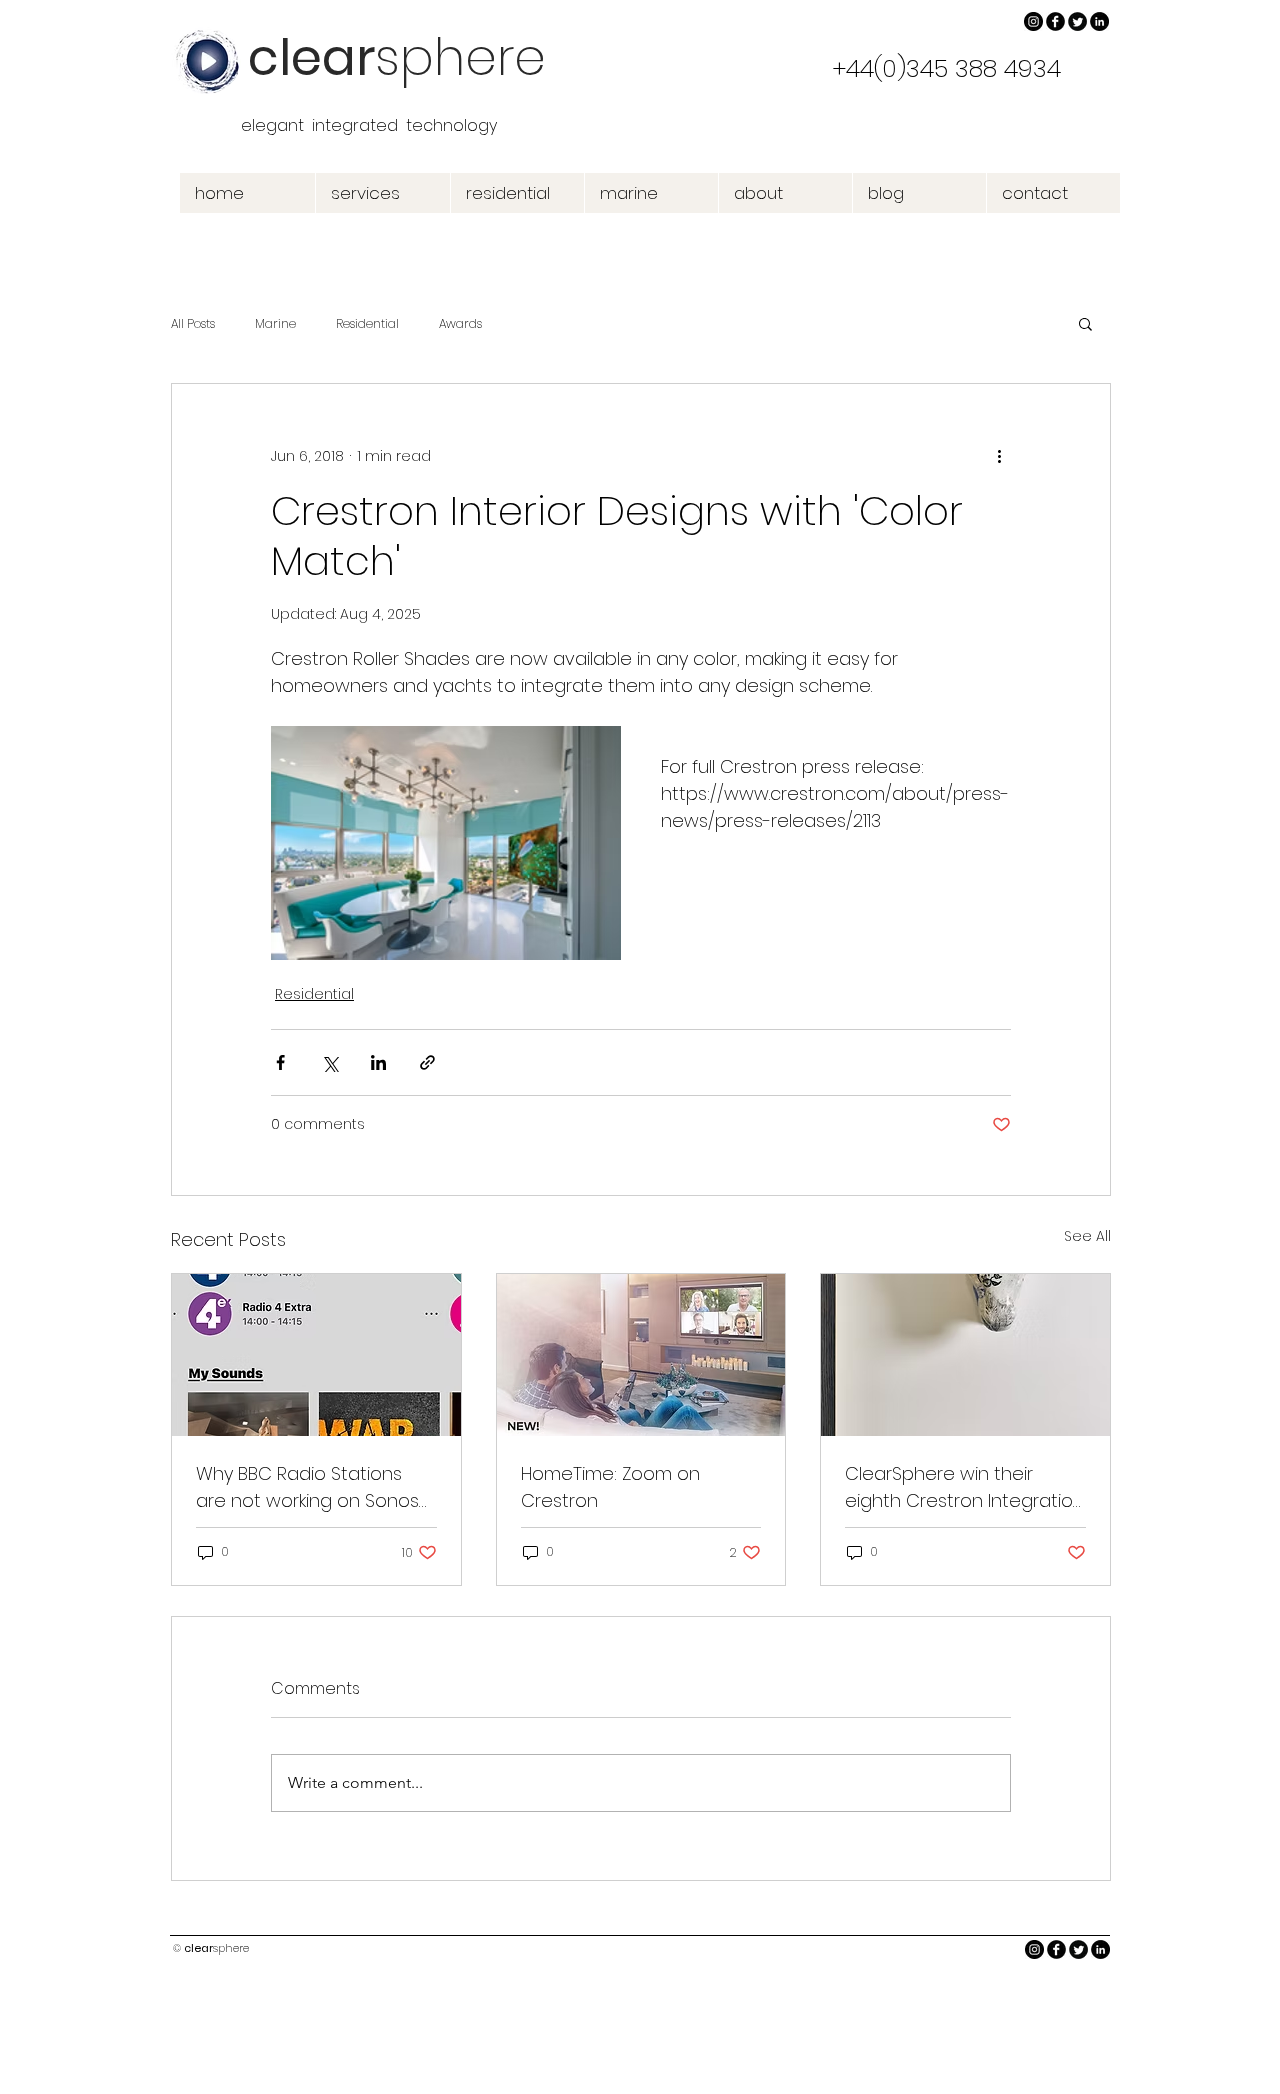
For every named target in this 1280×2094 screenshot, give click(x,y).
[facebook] (1055, 21)
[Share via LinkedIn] (378, 1062)
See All (1087, 1236)
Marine (275, 323)
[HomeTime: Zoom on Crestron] (641, 1355)
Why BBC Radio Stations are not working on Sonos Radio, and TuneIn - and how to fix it (307, 1487)
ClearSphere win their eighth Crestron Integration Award (964, 1487)
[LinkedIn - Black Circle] (1099, 21)
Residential (367, 323)
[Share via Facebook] (280, 1062)
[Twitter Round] (1077, 21)
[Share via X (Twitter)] (329, 1062)
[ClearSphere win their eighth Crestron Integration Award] (965, 1355)
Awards (460, 323)
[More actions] (999, 456)
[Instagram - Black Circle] (1033, 21)
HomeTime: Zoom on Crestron (610, 1487)
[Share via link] (427, 1062)
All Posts (193, 323)
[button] (1085, 323)
